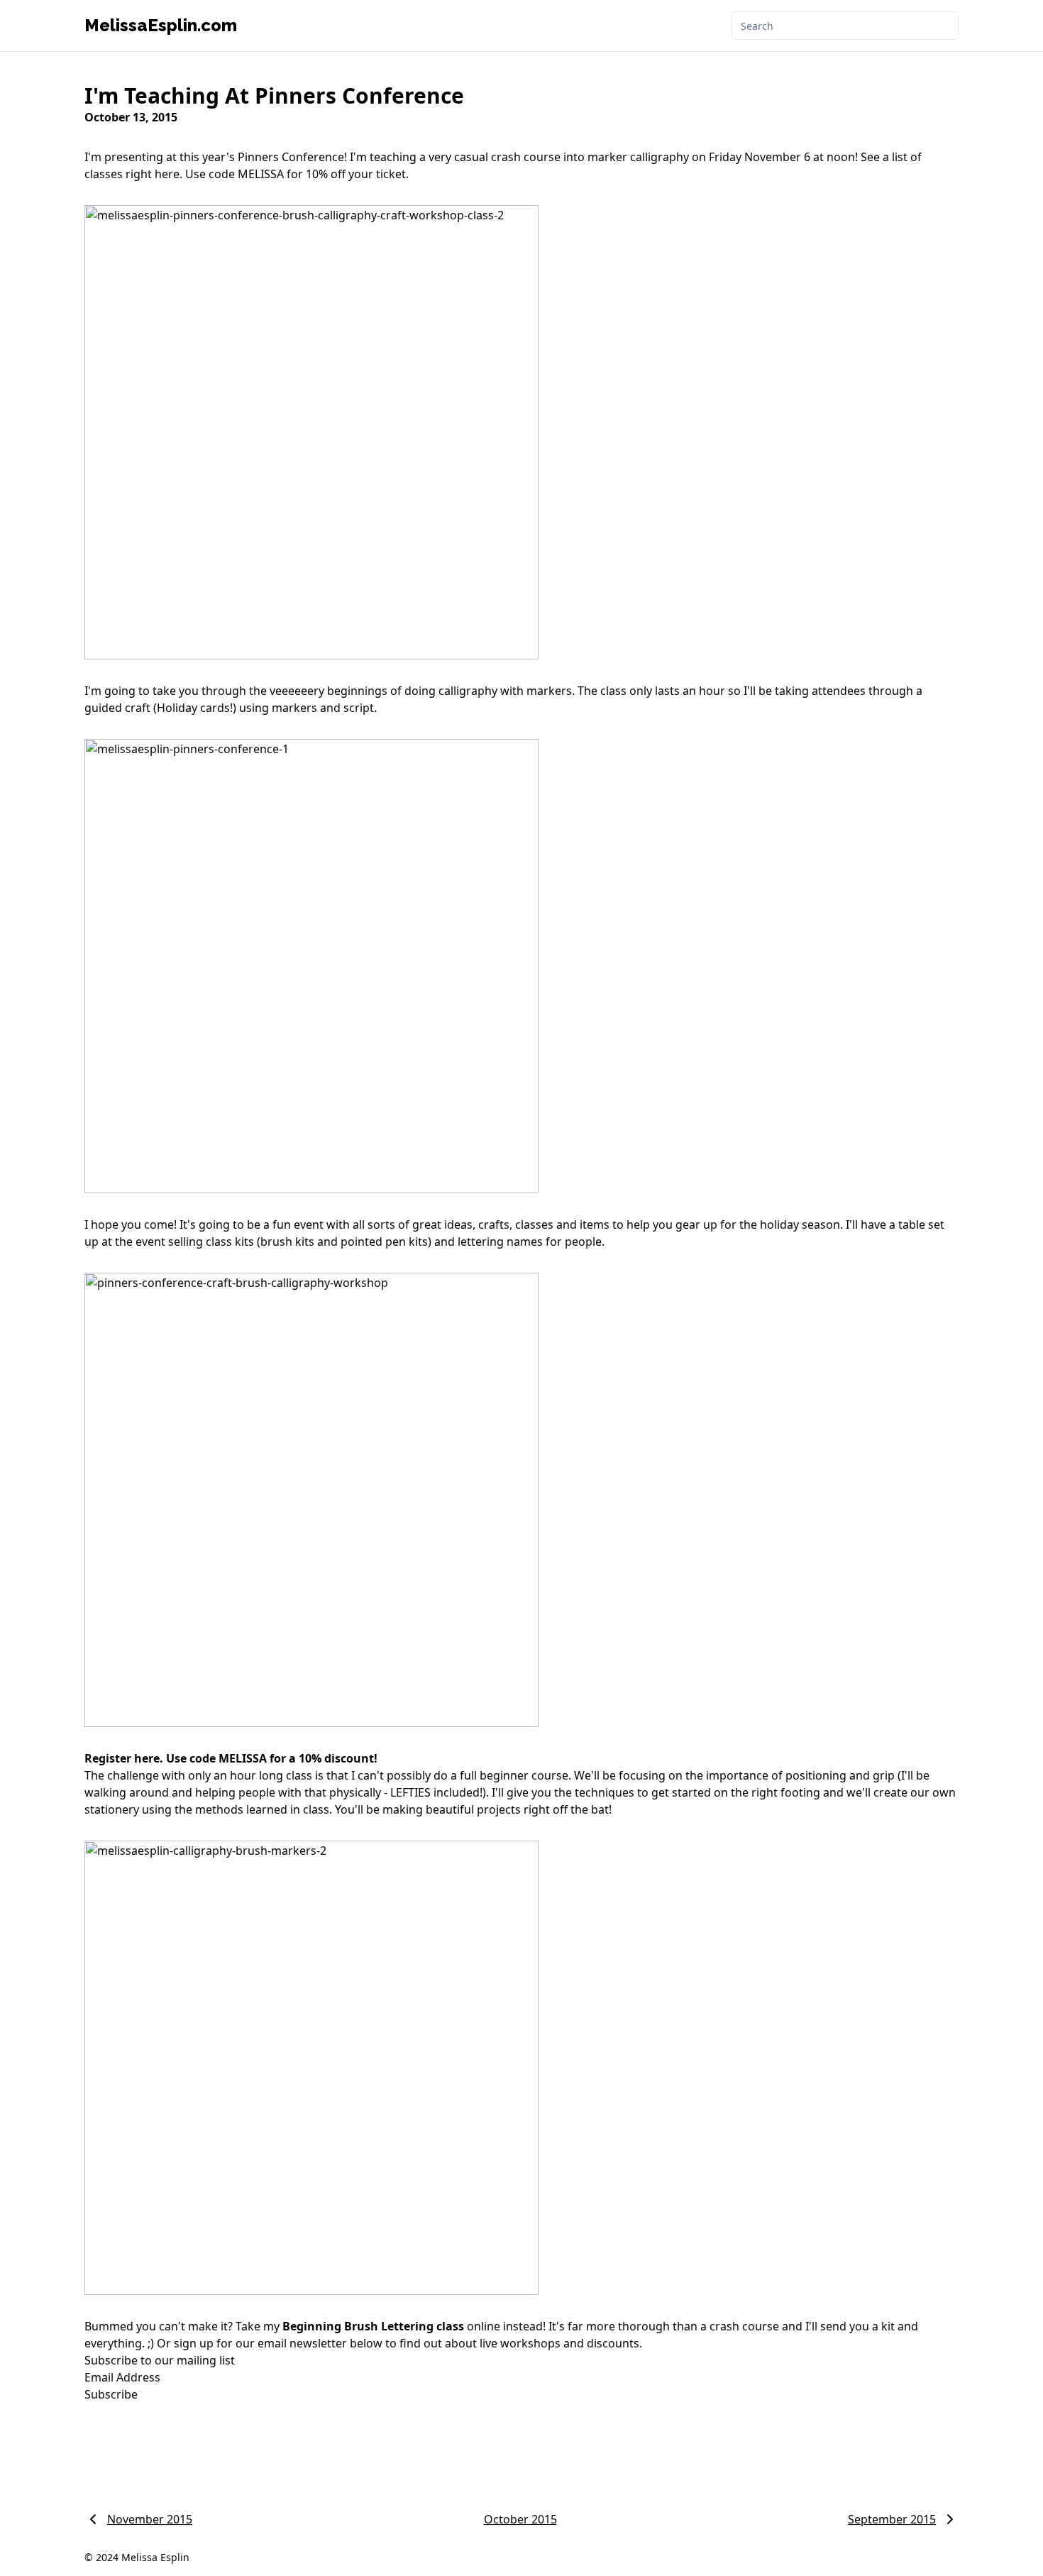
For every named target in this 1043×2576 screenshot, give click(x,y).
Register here (122, 1758)
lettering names (500, 1242)
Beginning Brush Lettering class (373, 2326)
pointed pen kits (384, 1242)
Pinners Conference (291, 157)
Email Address (124, 2377)
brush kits (287, 1242)
